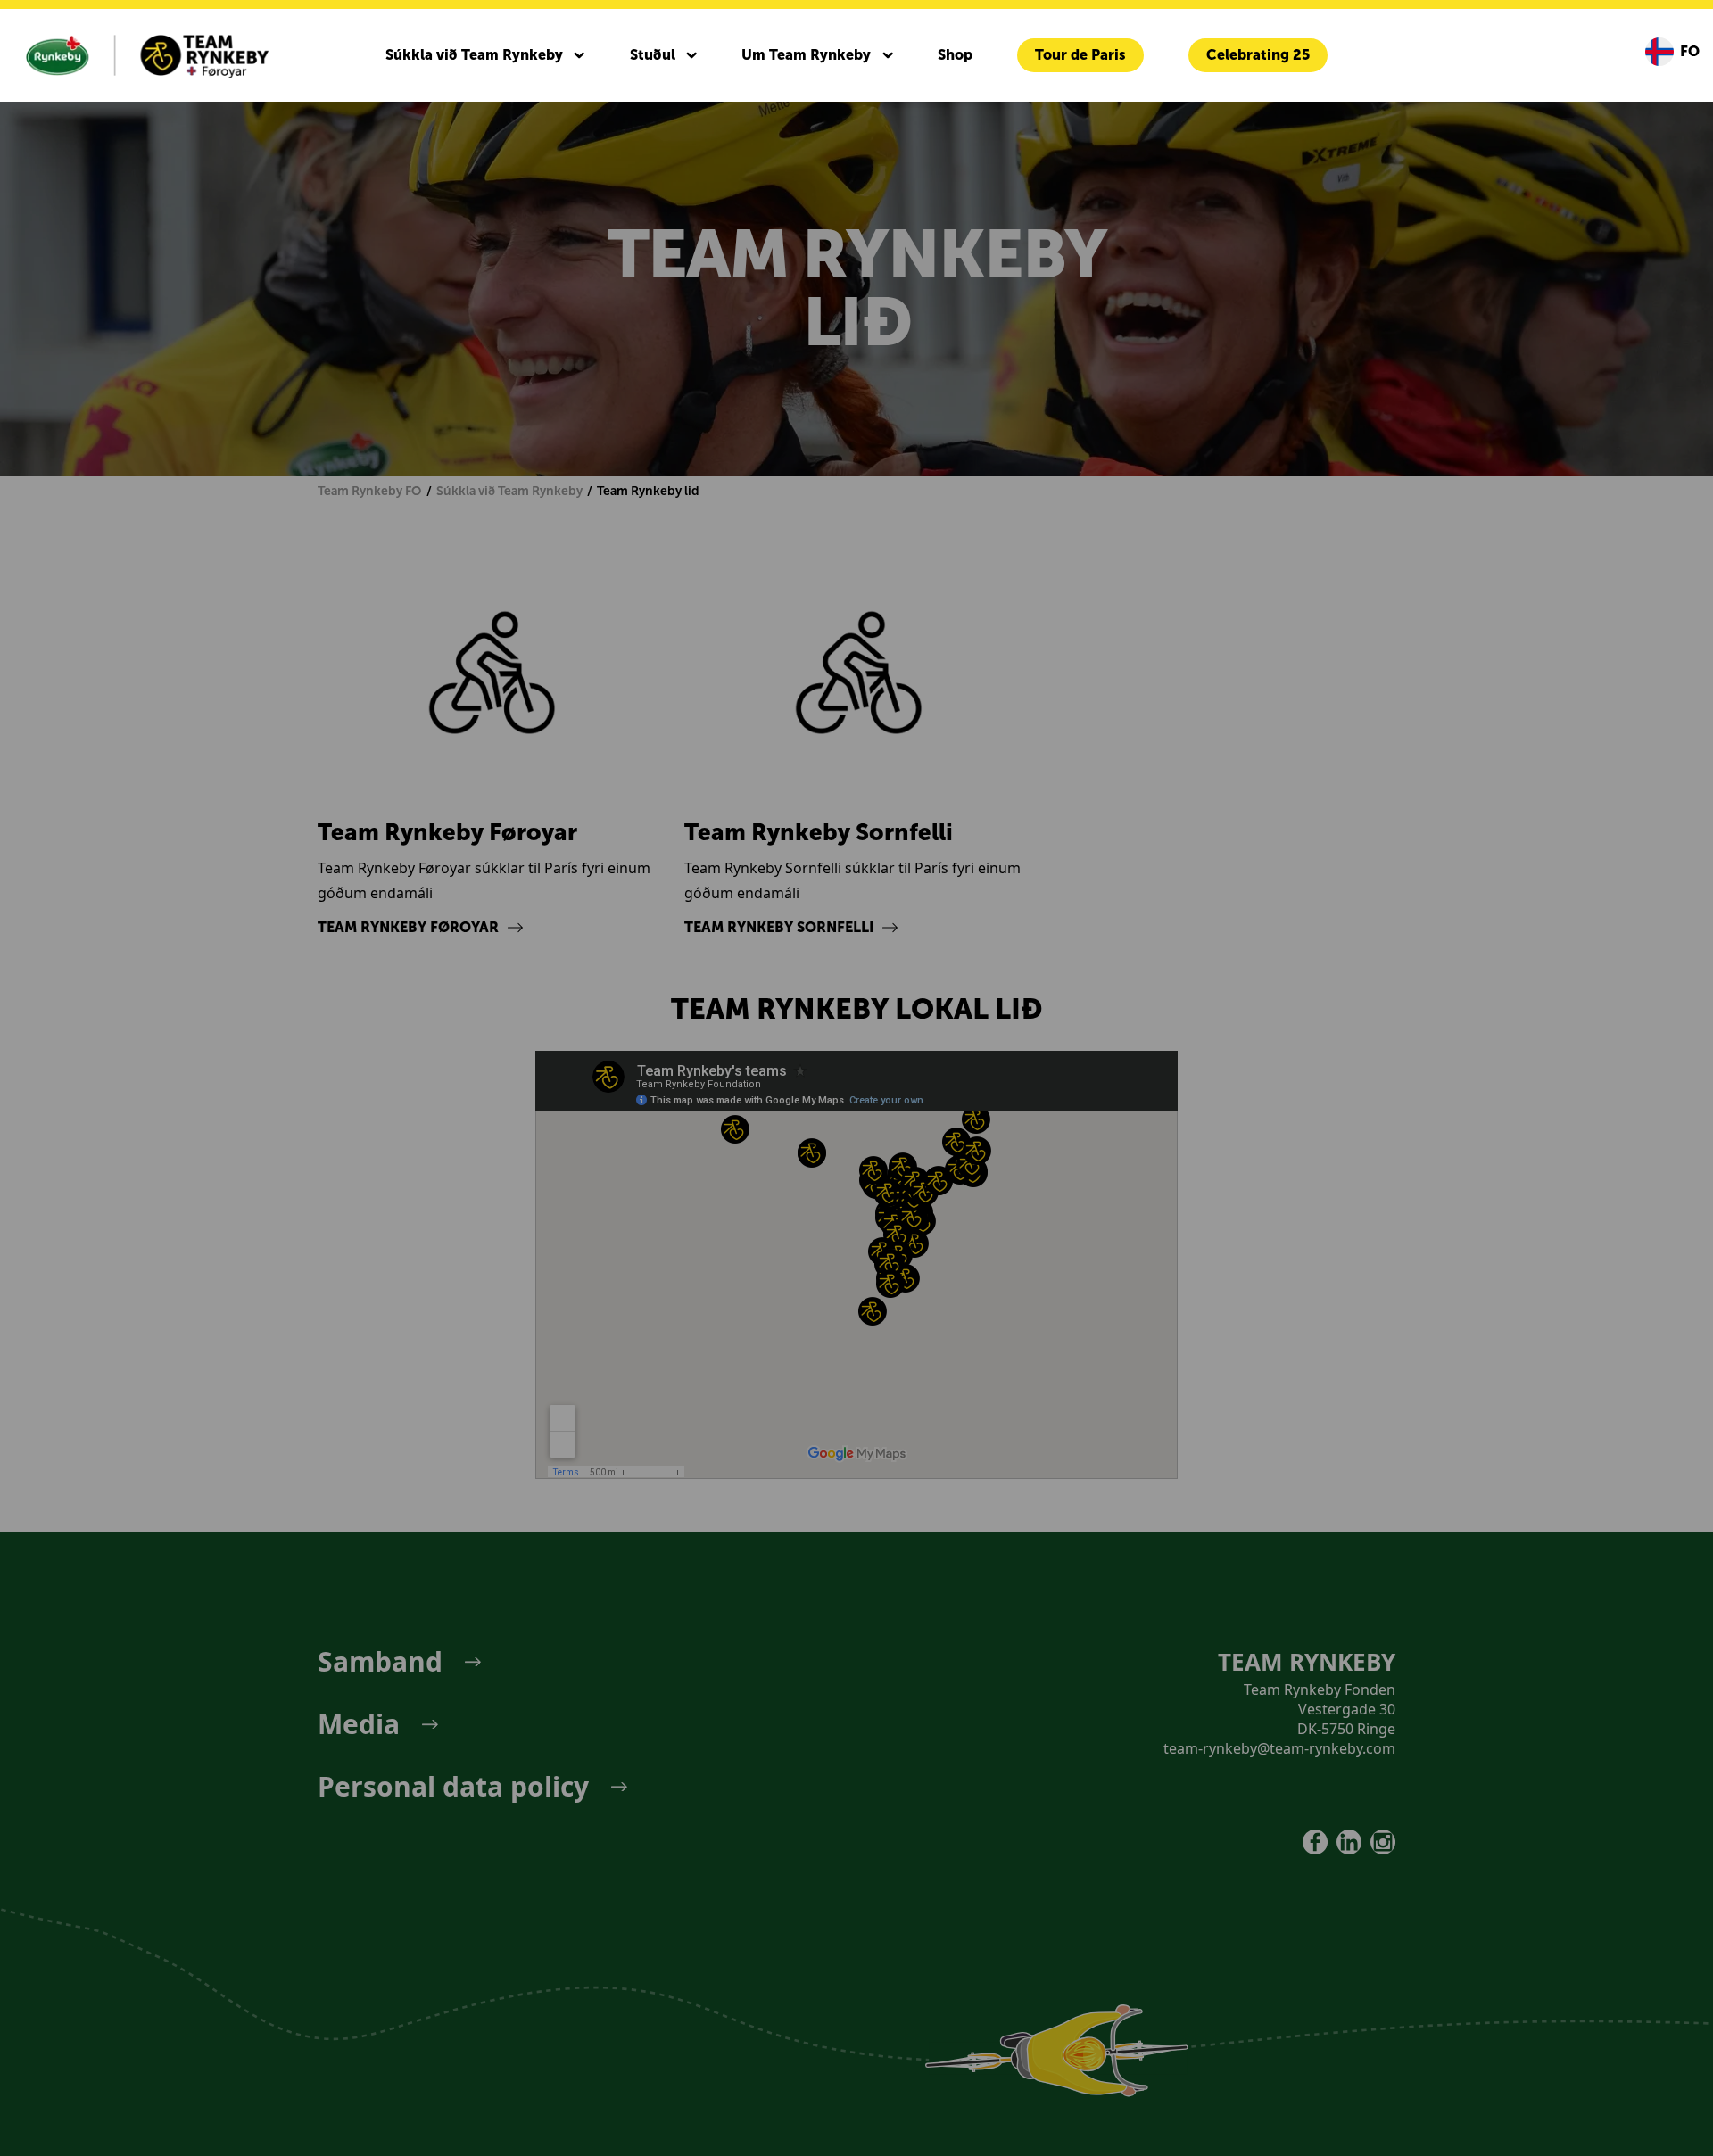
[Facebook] (1315, 1842)
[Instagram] (1383, 1842)
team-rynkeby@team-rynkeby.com (1279, 1748)
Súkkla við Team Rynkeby (474, 55)
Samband (380, 1662)
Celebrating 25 (1258, 55)
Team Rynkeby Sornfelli (779, 927)
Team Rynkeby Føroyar (408, 927)
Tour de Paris (1080, 55)
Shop (955, 55)
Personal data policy (453, 1787)
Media (359, 1724)
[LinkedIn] (1349, 1842)
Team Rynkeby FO (369, 491)
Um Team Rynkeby (806, 55)
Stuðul (653, 55)
